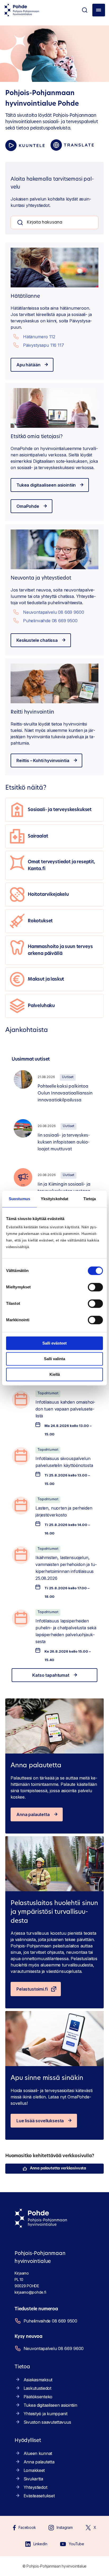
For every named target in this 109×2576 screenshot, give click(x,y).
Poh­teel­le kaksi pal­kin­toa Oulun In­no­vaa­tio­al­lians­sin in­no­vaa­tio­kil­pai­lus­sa (65, 1093)
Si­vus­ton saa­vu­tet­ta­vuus (47, 2422)
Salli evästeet (54, 1343)
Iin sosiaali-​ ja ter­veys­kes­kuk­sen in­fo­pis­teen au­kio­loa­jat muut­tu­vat (64, 1142)
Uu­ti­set (68, 1077)
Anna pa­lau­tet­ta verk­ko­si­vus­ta (58, 2168)
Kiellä (55, 1374)
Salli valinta (54, 1359)
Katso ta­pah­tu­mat (51, 1675)
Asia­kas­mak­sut (38, 2380)
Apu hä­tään (28, 365)
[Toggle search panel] (85, 10)
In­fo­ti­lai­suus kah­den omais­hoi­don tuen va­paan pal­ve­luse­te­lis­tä (65, 1409)
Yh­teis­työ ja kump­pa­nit (46, 2414)
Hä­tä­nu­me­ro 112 (39, 337)
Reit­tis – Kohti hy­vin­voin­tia (43, 760)
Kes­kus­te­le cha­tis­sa (37, 640)
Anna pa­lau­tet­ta (33, 1814)
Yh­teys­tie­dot (35, 2487)
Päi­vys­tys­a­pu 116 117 (44, 345)
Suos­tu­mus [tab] (19, 1199)
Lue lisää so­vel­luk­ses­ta (40, 2121)
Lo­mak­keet (34, 2470)
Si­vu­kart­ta (33, 2479)
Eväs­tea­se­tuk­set (39, 2496)
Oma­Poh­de (28, 506)
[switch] (95, 1287)
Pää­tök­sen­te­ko (38, 2397)
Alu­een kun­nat (38, 2453)
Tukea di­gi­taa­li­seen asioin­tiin (46, 485)
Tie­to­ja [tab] (90, 1199)
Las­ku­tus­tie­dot (37, 2388)
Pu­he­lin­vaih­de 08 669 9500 (50, 621)
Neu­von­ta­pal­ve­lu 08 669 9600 (54, 612)
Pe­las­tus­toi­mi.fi (32, 1989)
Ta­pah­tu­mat (48, 1393)
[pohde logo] (22, 10)
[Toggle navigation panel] (99, 10)
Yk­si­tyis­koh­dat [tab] (54, 1199)
